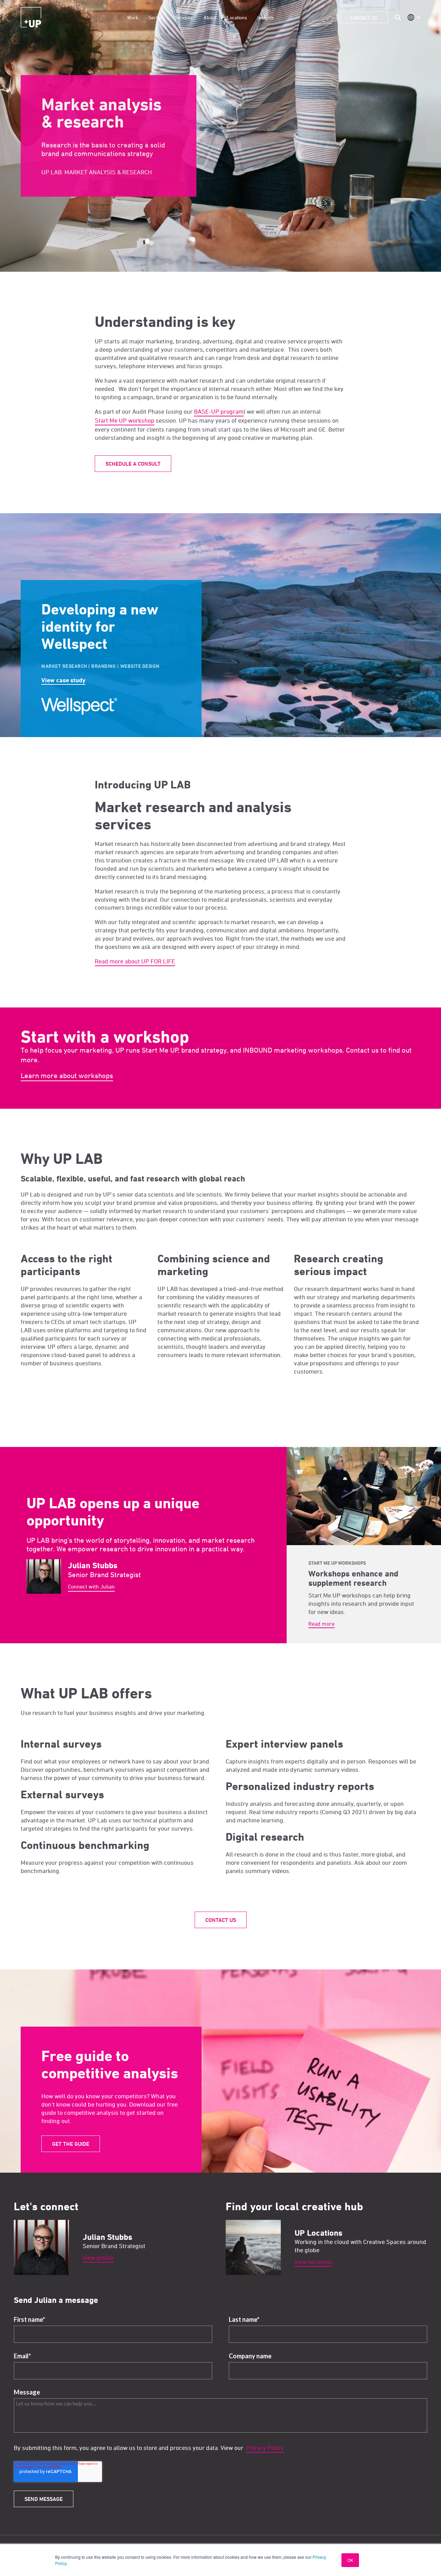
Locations (237, 17)
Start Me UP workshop (125, 420)
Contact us (221, 1920)
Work (133, 17)
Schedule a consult (133, 464)
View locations (314, 2262)
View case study (63, 680)
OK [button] (350, 2560)
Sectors (156, 17)
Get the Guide (71, 2144)
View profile (98, 2258)
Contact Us (364, 18)
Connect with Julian (91, 1586)
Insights (266, 17)
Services (184, 17)
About (210, 17)
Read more (321, 1624)
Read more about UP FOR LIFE (135, 961)
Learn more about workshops (67, 1075)
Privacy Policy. (265, 2448)
